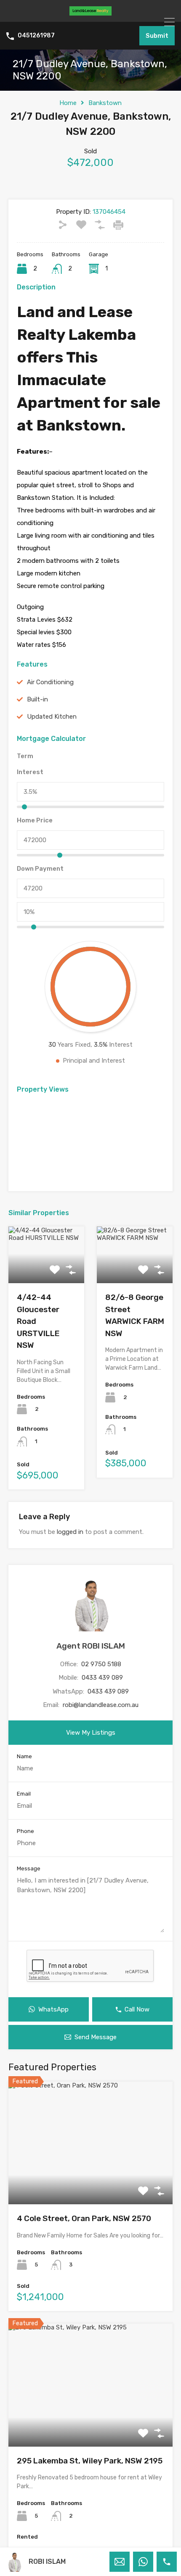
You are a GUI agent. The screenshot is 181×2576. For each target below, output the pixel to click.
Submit (157, 36)
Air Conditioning (50, 682)
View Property (91, 2180)
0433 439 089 (102, 1678)
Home (68, 103)
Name (24, 1756)
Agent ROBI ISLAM (91, 1646)
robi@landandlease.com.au (101, 1705)
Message (29, 1868)
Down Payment (40, 869)
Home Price (35, 820)
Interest (30, 772)
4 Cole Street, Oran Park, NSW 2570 (84, 2218)
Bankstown (105, 103)
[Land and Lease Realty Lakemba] (90, 12)
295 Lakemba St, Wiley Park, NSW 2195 (90, 2461)
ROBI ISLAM (47, 2562)
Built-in (37, 699)
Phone (25, 1831)
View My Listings (91, 1733)
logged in (70, 1532)
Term (25, 756)
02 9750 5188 (101, 1664)
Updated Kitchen (52, 717)
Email (24, 1794)
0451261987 (36, 36)
